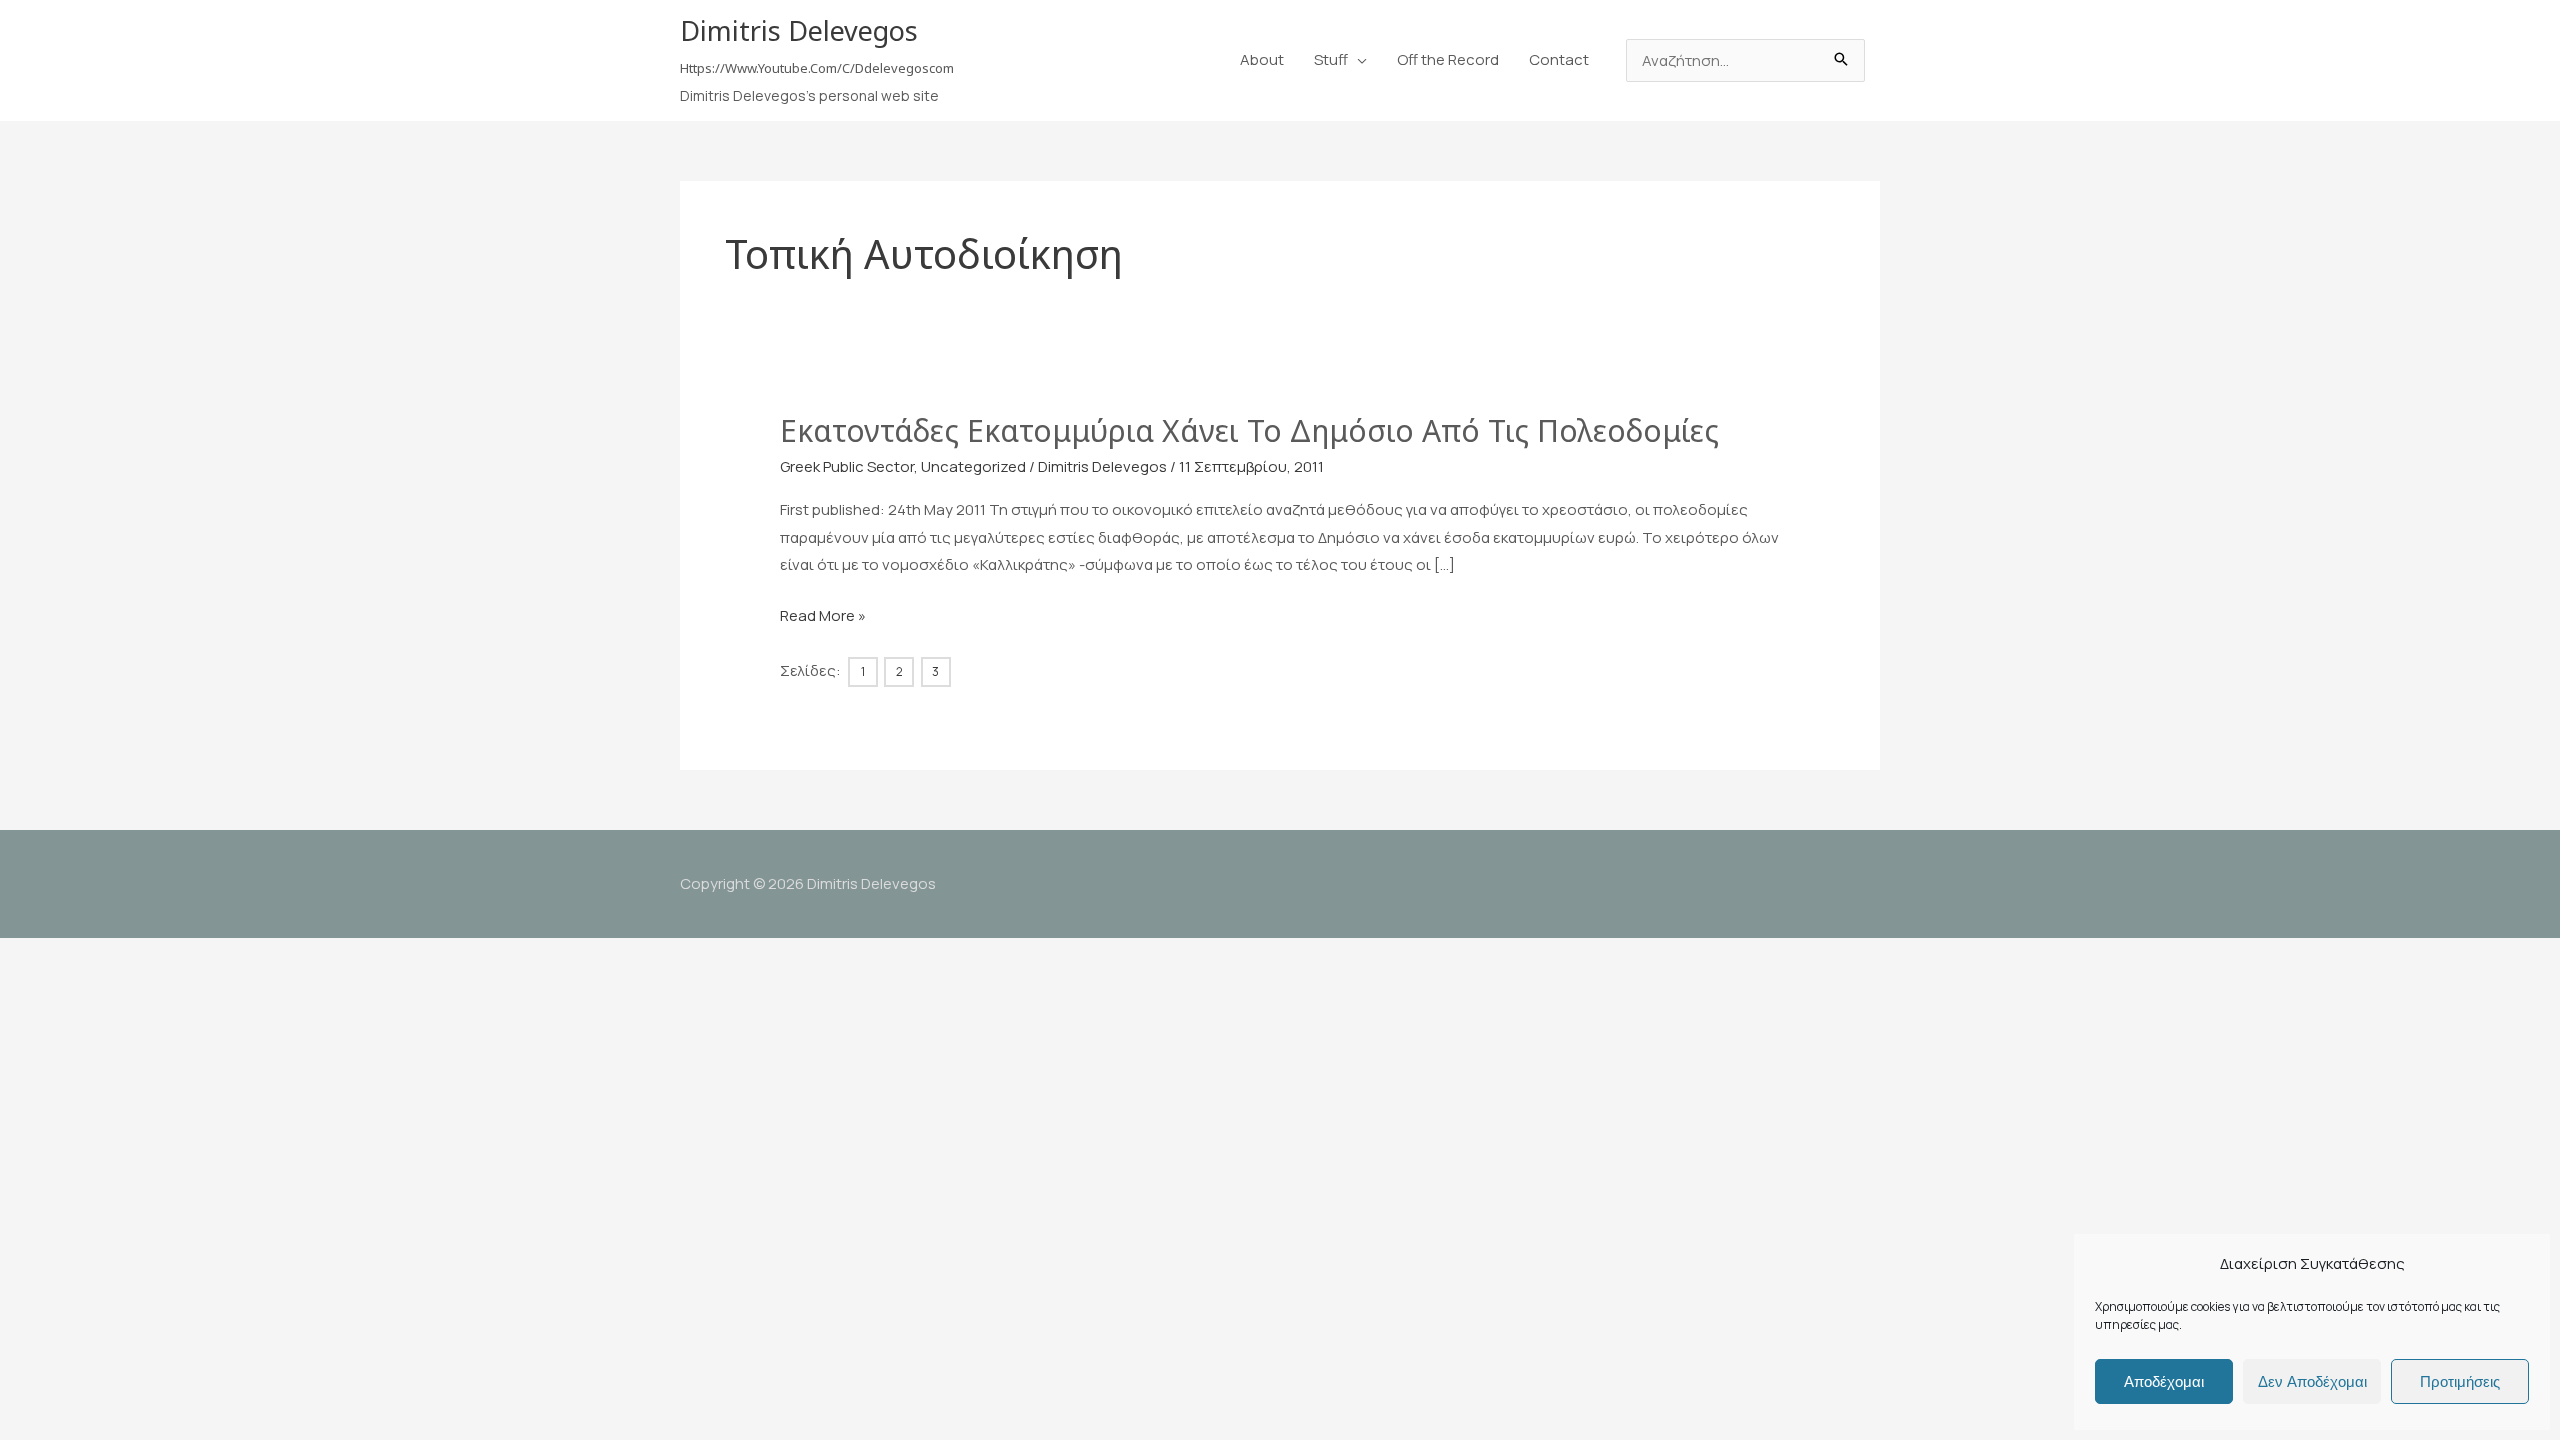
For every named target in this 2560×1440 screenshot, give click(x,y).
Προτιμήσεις (2460, 1381)
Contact (1559, 59)
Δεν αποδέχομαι (2312, 1381)
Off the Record (1448, 59)
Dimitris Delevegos (799, 30)
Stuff (1331, 59)
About (1262, 59)
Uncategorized (973, 466)
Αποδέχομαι (2164, 1381)
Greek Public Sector (847, 466)
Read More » (823, 617)
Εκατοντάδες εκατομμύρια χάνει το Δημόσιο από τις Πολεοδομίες (1249, 430)
